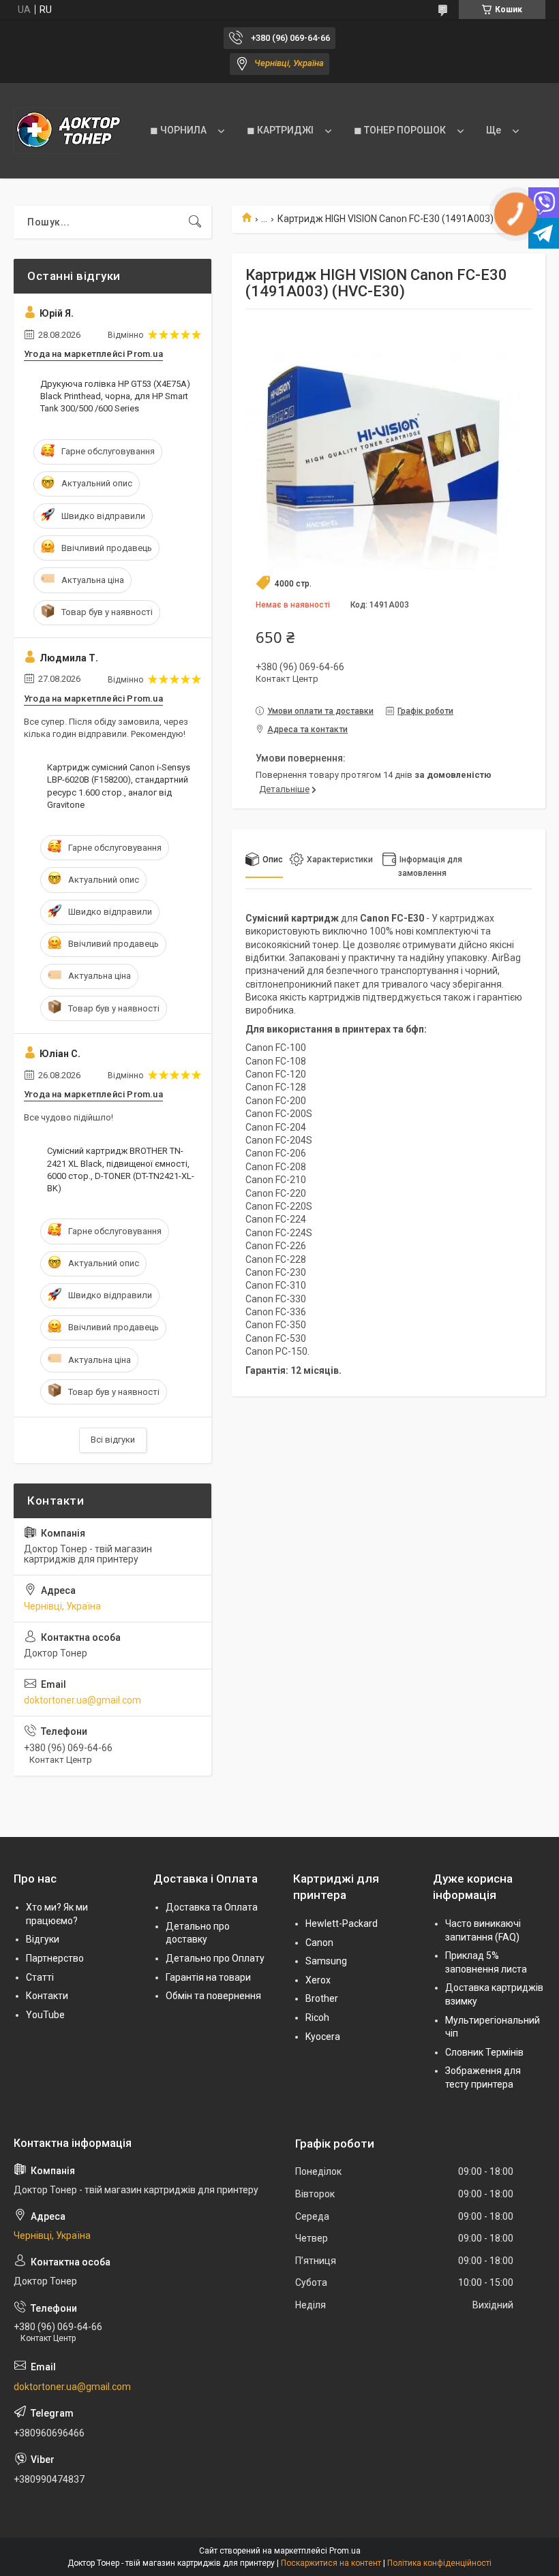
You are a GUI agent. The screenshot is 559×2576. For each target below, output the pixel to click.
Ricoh (317, 2017)
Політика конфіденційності (439, 2563)
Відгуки (43, 1939)
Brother (322, 1998)
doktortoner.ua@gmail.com (82, 1700)
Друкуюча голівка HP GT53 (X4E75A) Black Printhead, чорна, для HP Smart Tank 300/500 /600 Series (115, 396)
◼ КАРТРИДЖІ (280, 130)
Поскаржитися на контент (331, 2563)
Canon (319, 1943)
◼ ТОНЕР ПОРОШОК (400, 130)
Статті (40, 1977)
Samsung (326, 1961)
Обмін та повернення (213, 1996)
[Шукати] (195, 222)
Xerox (318, 1980)
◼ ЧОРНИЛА (178, 130)
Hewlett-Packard (342, 1923)
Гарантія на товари (208, 1977)
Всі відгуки (113, 1440)
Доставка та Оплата (212, 1907)
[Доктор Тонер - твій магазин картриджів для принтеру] (68, 131)
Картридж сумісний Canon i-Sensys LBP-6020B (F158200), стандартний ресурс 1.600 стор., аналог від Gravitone (119, 786)
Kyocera (323, 2037)
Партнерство (55, 1958)
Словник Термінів (484, 2052)
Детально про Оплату (215, 1958)
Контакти (47, 1996)
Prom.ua (345, 2551)
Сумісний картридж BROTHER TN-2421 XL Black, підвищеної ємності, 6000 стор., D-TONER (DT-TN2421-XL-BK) (121, 1169)
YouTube (45, 2015)
